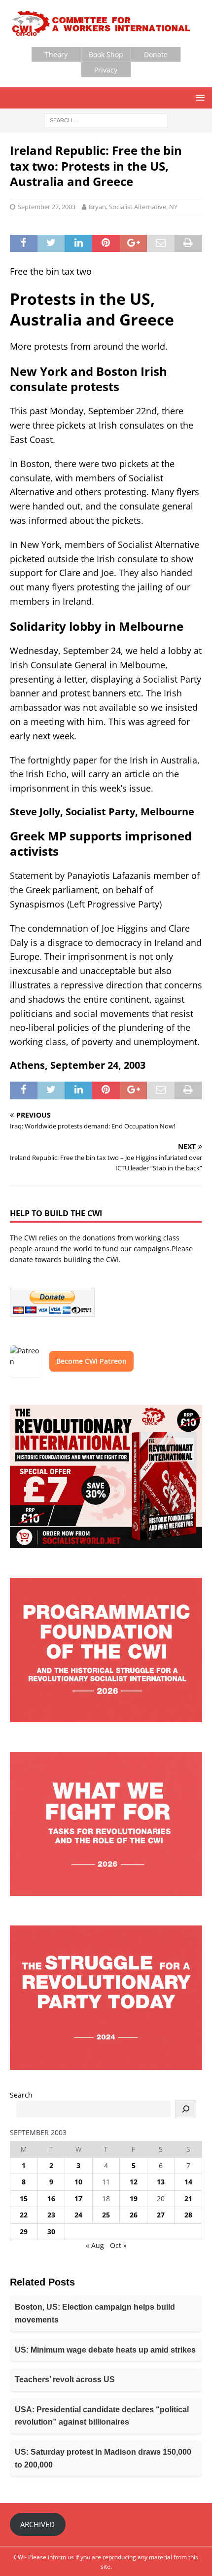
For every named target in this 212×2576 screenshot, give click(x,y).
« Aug (95, 2245)
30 (51, 2231)
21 (188, 2198)
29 (24, 2231)
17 (78, 2198)
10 (78, 2182)
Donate (156, 54)
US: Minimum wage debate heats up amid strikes (105, 2350)
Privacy (106, 70)
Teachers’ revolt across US (65, 2379)
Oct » (118, 2245)
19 (134, 2198)
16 (51, 2198)
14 (188, 2182)
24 (78, 2215)
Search (21, 2095)
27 (161, 2215)
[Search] (186, 2109)
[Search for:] (106, 120)
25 (106, 2215)
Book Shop (106, 54)
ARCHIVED (37, 2524)
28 (188, 2215)
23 (51, 2215)
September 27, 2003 (47, 207)
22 (24, 2215)
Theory (56, 54)
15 (24, 2198)
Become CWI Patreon (91, 1361)
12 (134, 2182)
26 (134, 2215)
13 (161, 2182)
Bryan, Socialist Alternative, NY (133, 207)
